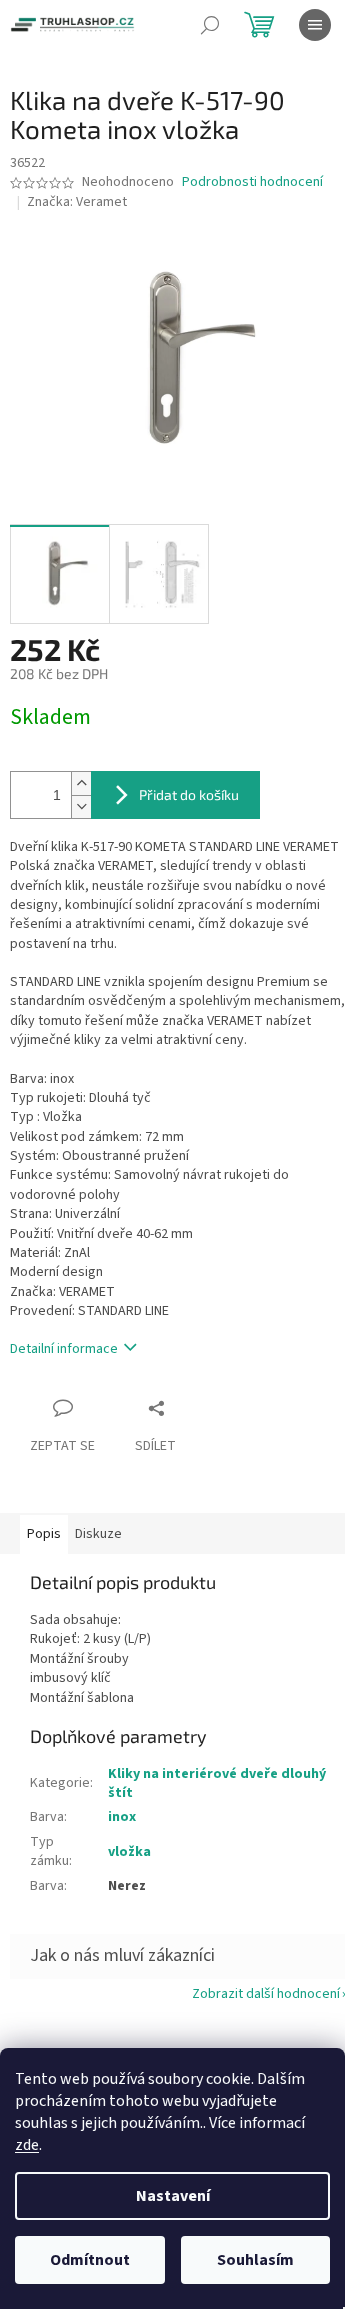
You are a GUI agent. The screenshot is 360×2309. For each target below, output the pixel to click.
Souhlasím (255, 2260)
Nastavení (173, 2196)
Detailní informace (64, 1349)
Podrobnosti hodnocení (252, 182)
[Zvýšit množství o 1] (81, 783)
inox (122, 1817)
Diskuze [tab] (98, 1534)
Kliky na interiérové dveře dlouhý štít (217, 1783)
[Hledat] (210, 25)
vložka (129, 1852)
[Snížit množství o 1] (81, 806)
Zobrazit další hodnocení (266, 1994)
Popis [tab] (44, 1534)
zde (27, 2145)
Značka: (77, 202)
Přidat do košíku (189, 794)
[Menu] (315, 25)
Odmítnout (90, 2260)
